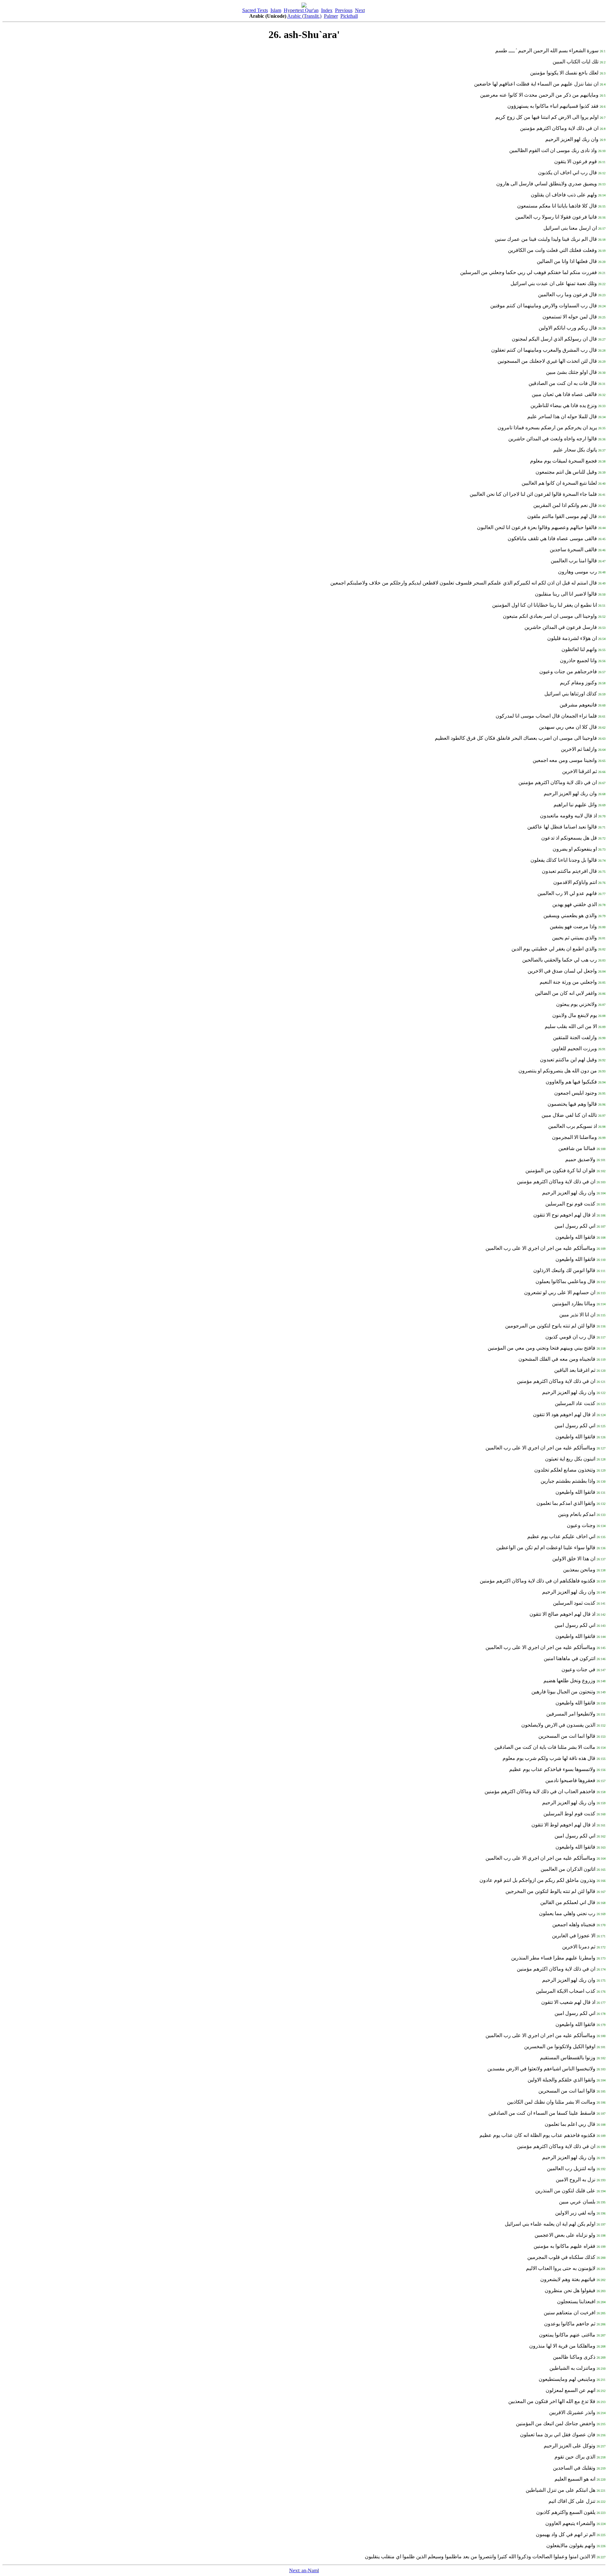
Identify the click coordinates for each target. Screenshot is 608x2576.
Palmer (331, 16)
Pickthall (349, 16)
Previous (344, 10)
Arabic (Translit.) (304, 16)
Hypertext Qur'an (301, 10)
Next (360, 10)
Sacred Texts (255, 10)
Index (327, 10)
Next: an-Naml (304, 2570)
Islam (276, 10)
